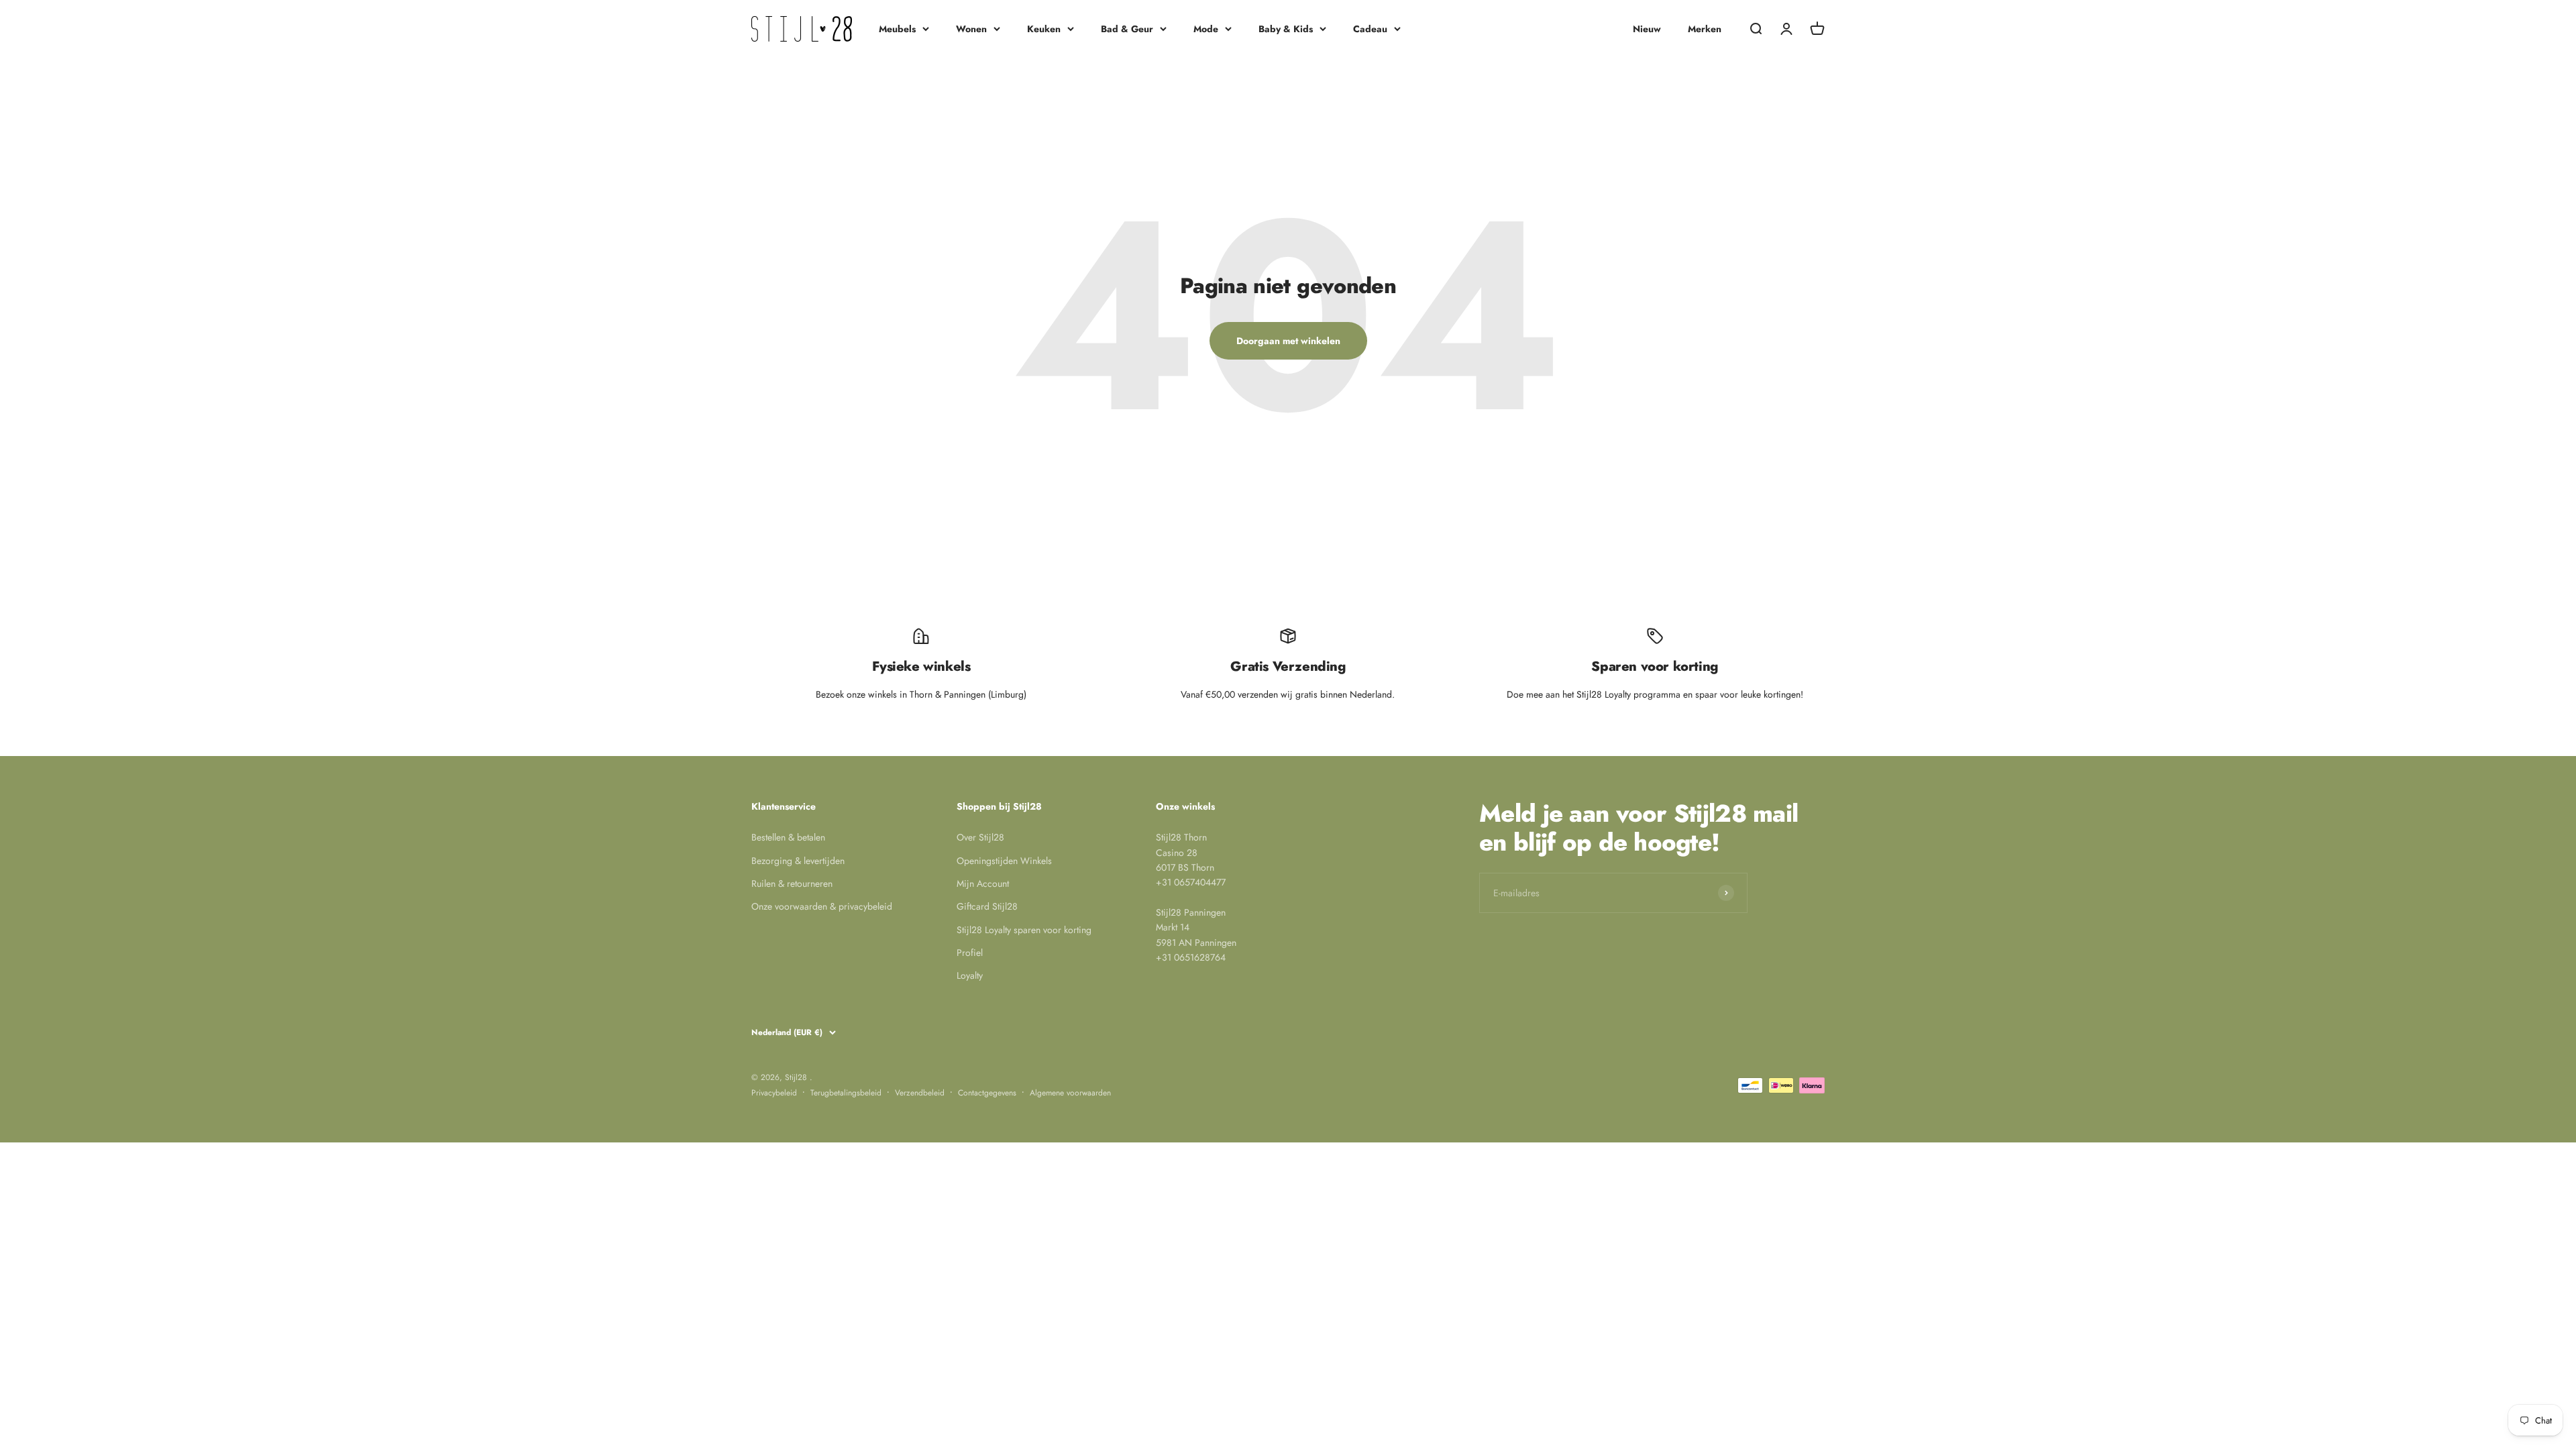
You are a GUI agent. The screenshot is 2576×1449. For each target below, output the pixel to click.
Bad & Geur (1127, 29)
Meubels (897, 29)
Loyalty (970, 975)
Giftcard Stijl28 (987, 906)
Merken (1705, 29)
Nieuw (1647, 29)
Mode (1206, 29)
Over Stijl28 (980, 837)
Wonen (971, 29)
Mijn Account (983, 883)
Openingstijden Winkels (1004, 861)
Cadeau (1370, 29)
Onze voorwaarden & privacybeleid (822, 906)
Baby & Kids (1286, 29)
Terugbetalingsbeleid (846, 1093)
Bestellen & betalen (788, 837)
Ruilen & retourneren (792, 883)
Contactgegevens (987, 1093)
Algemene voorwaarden (1070, 1093)
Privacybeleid (774, 1093)
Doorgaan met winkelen (1288, 341)
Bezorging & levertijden (798, 861)
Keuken (1044, 29)
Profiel (970, 953)
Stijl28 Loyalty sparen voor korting (1024, 930)
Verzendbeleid (920, 1093)
